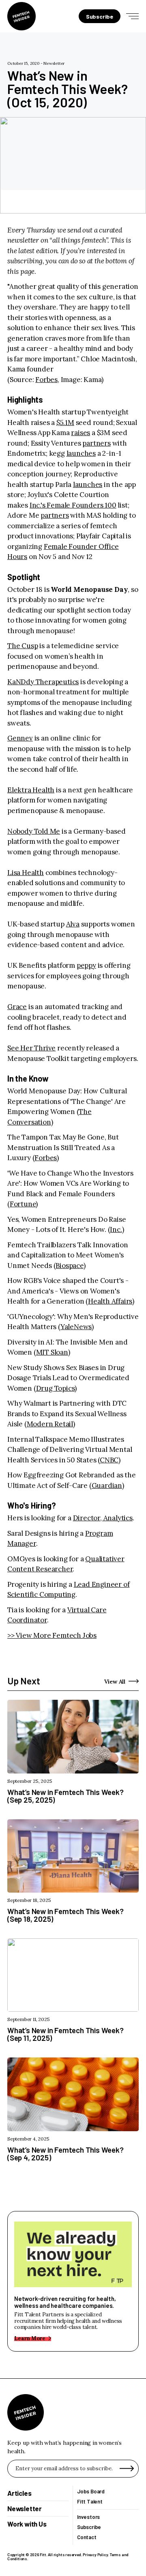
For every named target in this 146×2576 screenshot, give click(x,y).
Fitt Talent (90, 2502)
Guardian (107, 1485)
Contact (87, 2537)
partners (96, 443)
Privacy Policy (95, 2555)
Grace (17, 1007)
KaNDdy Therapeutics (43, 682)
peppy (86, 965)
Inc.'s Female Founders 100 (73, 505)
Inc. (116, 1229)
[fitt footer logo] (26, 2412)
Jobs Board (91, 2492)
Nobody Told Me (34, 831)
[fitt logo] (21, 16)
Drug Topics (56, 1388)
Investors (88, 2517)
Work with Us (27, 2524)
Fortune (23, 1204)
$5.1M (65, 423)
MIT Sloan (52, 1352)
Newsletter (54, 63)
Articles (19, 2493)
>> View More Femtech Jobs (52, 1635)
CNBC (109, 1460)
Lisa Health (26, 873)
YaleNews (76, 1327)
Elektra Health (31, 790)
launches (81, 453)
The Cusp (23, 646)
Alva (73, 924)
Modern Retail (50, 1424)
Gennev (20, 738)
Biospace (69, 1266)
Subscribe (89, 2527)
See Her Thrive (31, 1048)
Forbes (46, 380)
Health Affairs (110, 1301)
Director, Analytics (103, 1518)
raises (81, 433)
